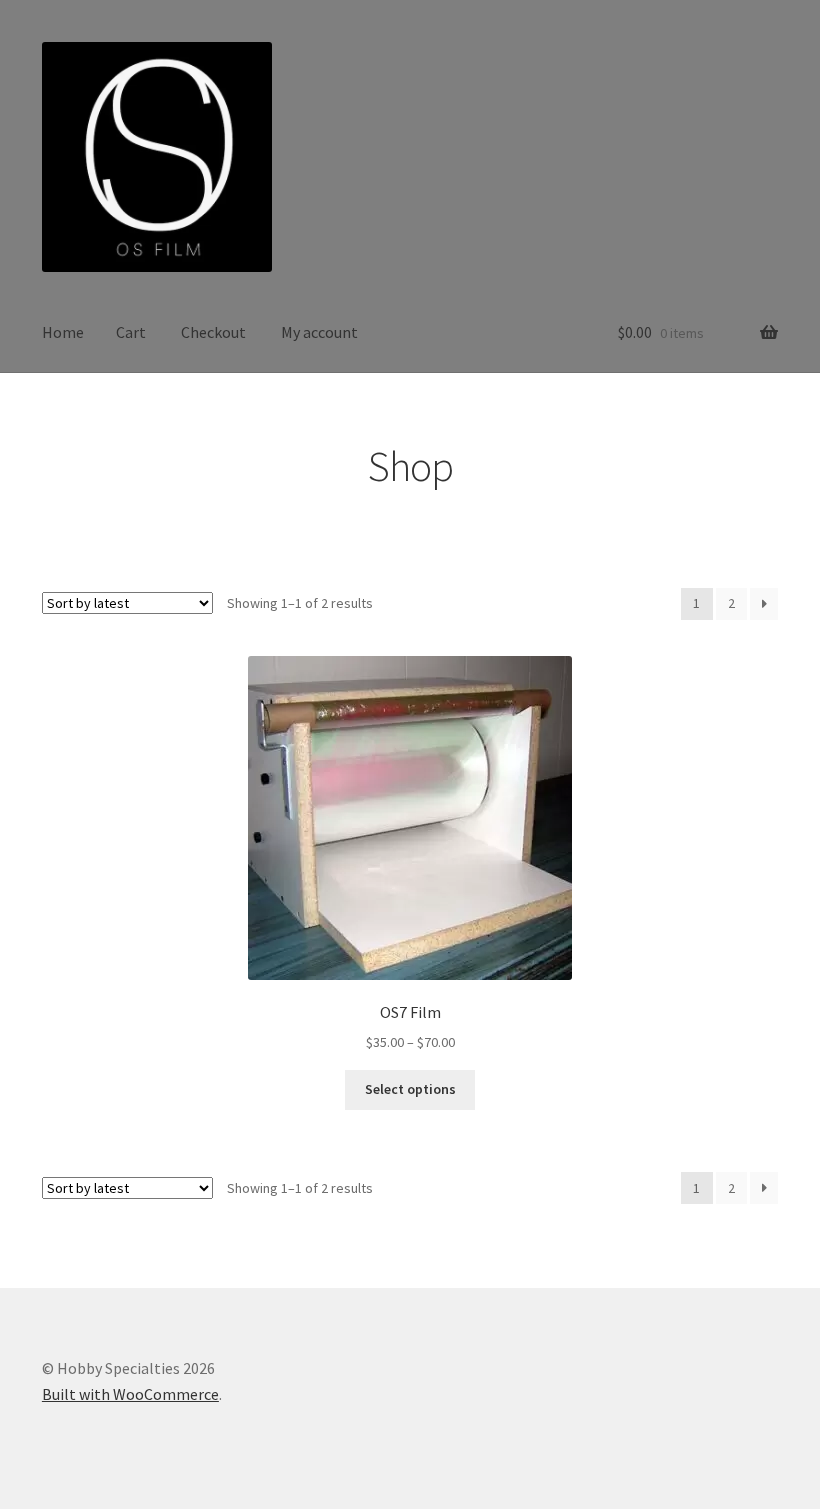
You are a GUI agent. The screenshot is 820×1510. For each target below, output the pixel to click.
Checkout (213, 332)
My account (319, 332)
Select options (410, 1089)
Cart (131, 332)
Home (63, 332)
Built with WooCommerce (130, 1394)
